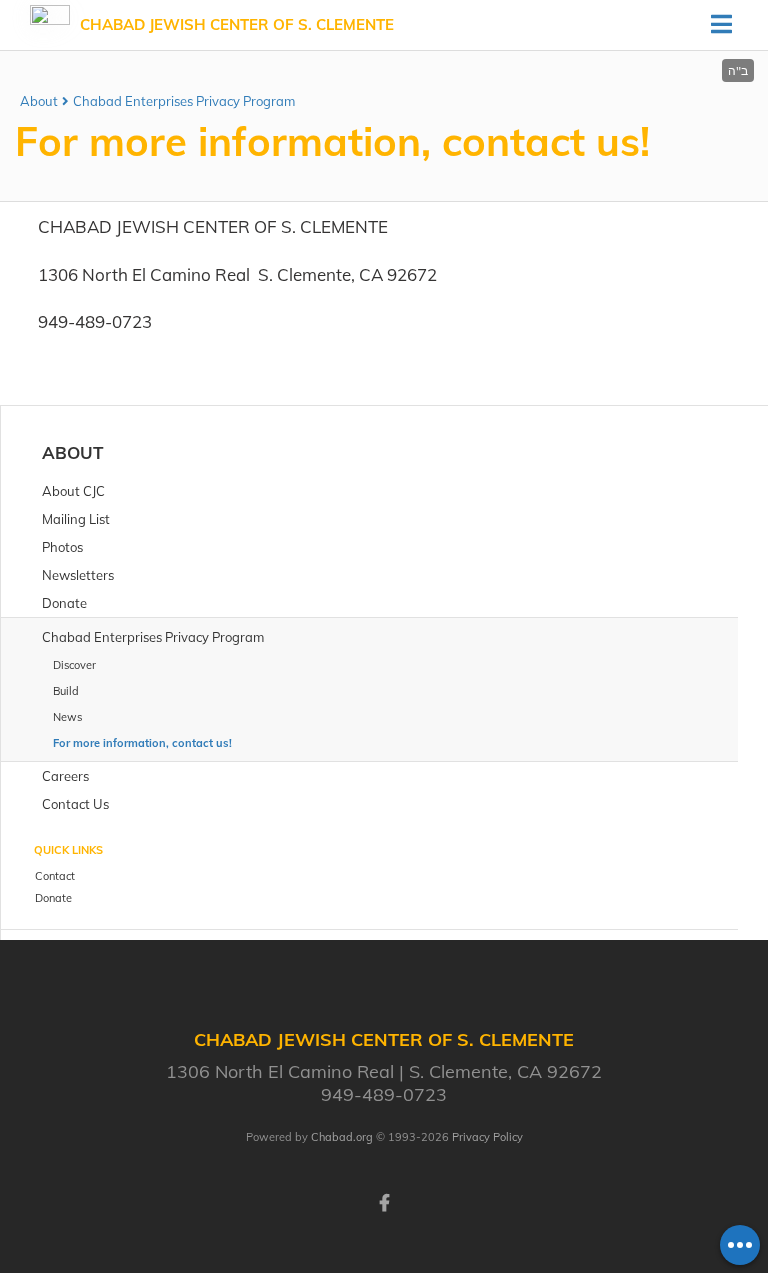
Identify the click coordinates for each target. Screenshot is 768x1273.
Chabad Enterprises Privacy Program (184, 101)
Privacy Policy (487, 1137)
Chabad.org (342, 1137)
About (39, 101)
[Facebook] (384, 1201)
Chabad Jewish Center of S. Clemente (237, 24)
